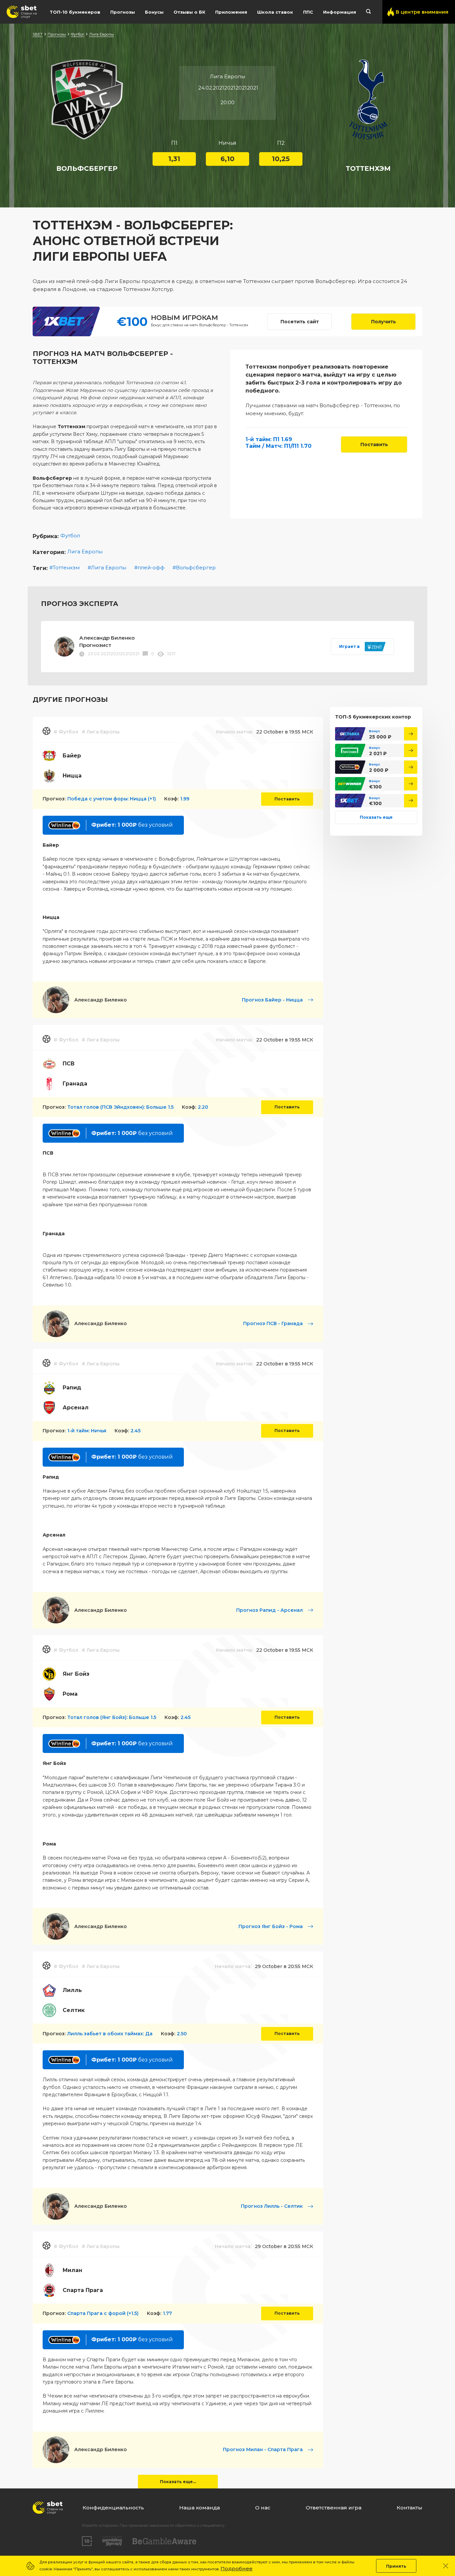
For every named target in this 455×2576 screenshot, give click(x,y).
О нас (263, 2508)
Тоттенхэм (66, 568)
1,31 (174, 159)
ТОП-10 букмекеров (75, 12)
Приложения (231, 12)
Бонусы (154, 12)
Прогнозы (123, 12)
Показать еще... (178, 2482)
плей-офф (151, 568)
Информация (340, 12)
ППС (308, 12)
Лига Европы (102, 34)
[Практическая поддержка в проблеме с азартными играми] (112, 2541)
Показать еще (376, 817)
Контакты (410, 2508)
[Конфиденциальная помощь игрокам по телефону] (164, 2541)
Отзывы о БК (189, 12)
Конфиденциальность (113, 2508)
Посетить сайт (300, 322)
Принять (396, 2566)
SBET (38, 34)
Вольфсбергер (196, 568)
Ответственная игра (334, 2508)
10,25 (281, 159)
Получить (384, 322)
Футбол (78, 34)
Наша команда (200, 2508)
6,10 (227, 159)
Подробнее (236, 2569)
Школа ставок (275, 12)
